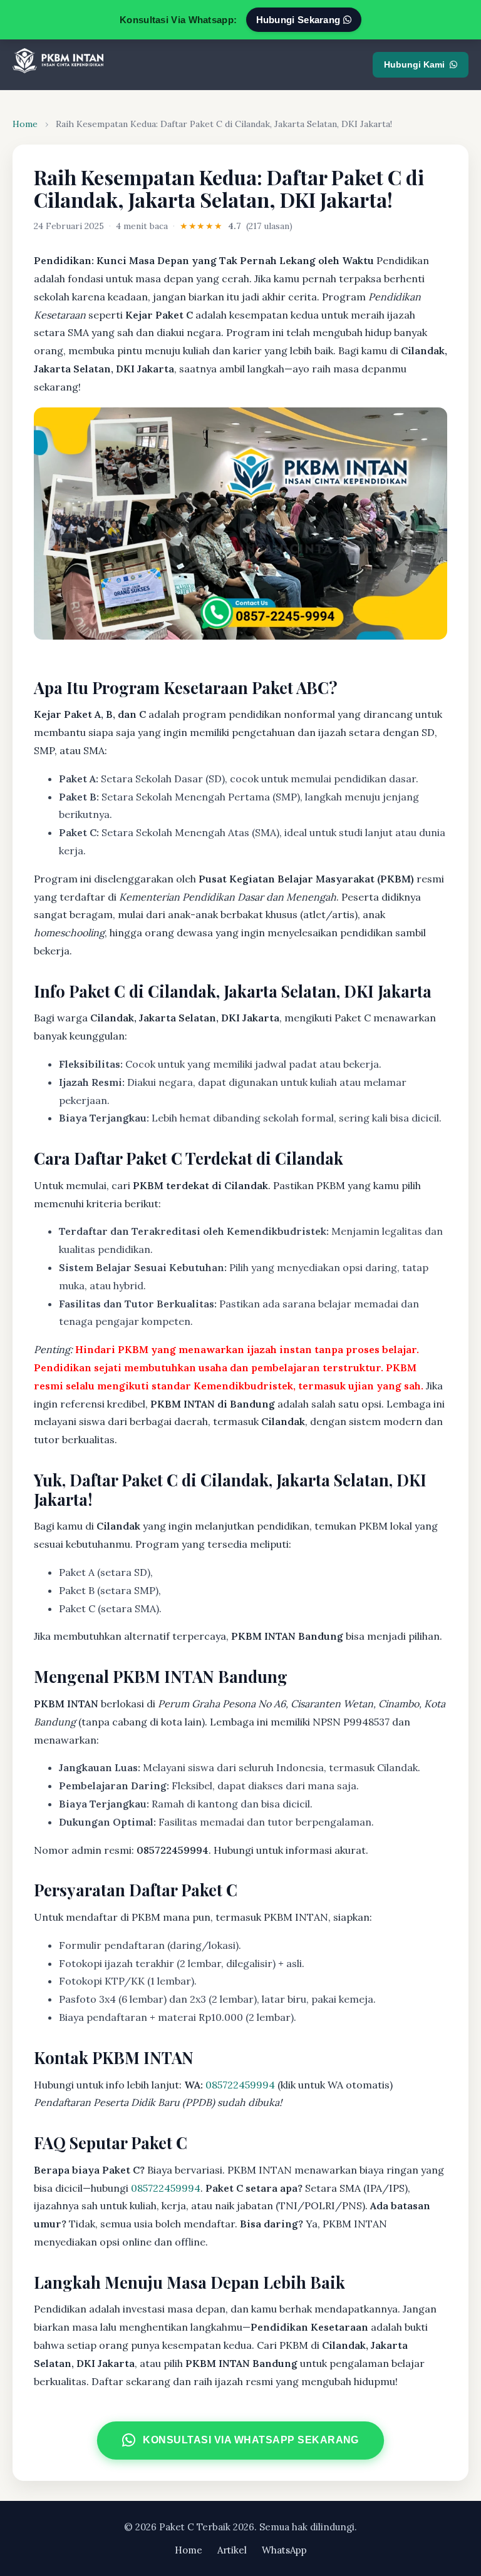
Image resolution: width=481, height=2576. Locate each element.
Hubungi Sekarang (300, 20)
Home (25, 124)
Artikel (232, 2550)
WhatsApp (284, 2550)
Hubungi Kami (414, 64)
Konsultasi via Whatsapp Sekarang (252, 2440)
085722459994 (240, 2085)
